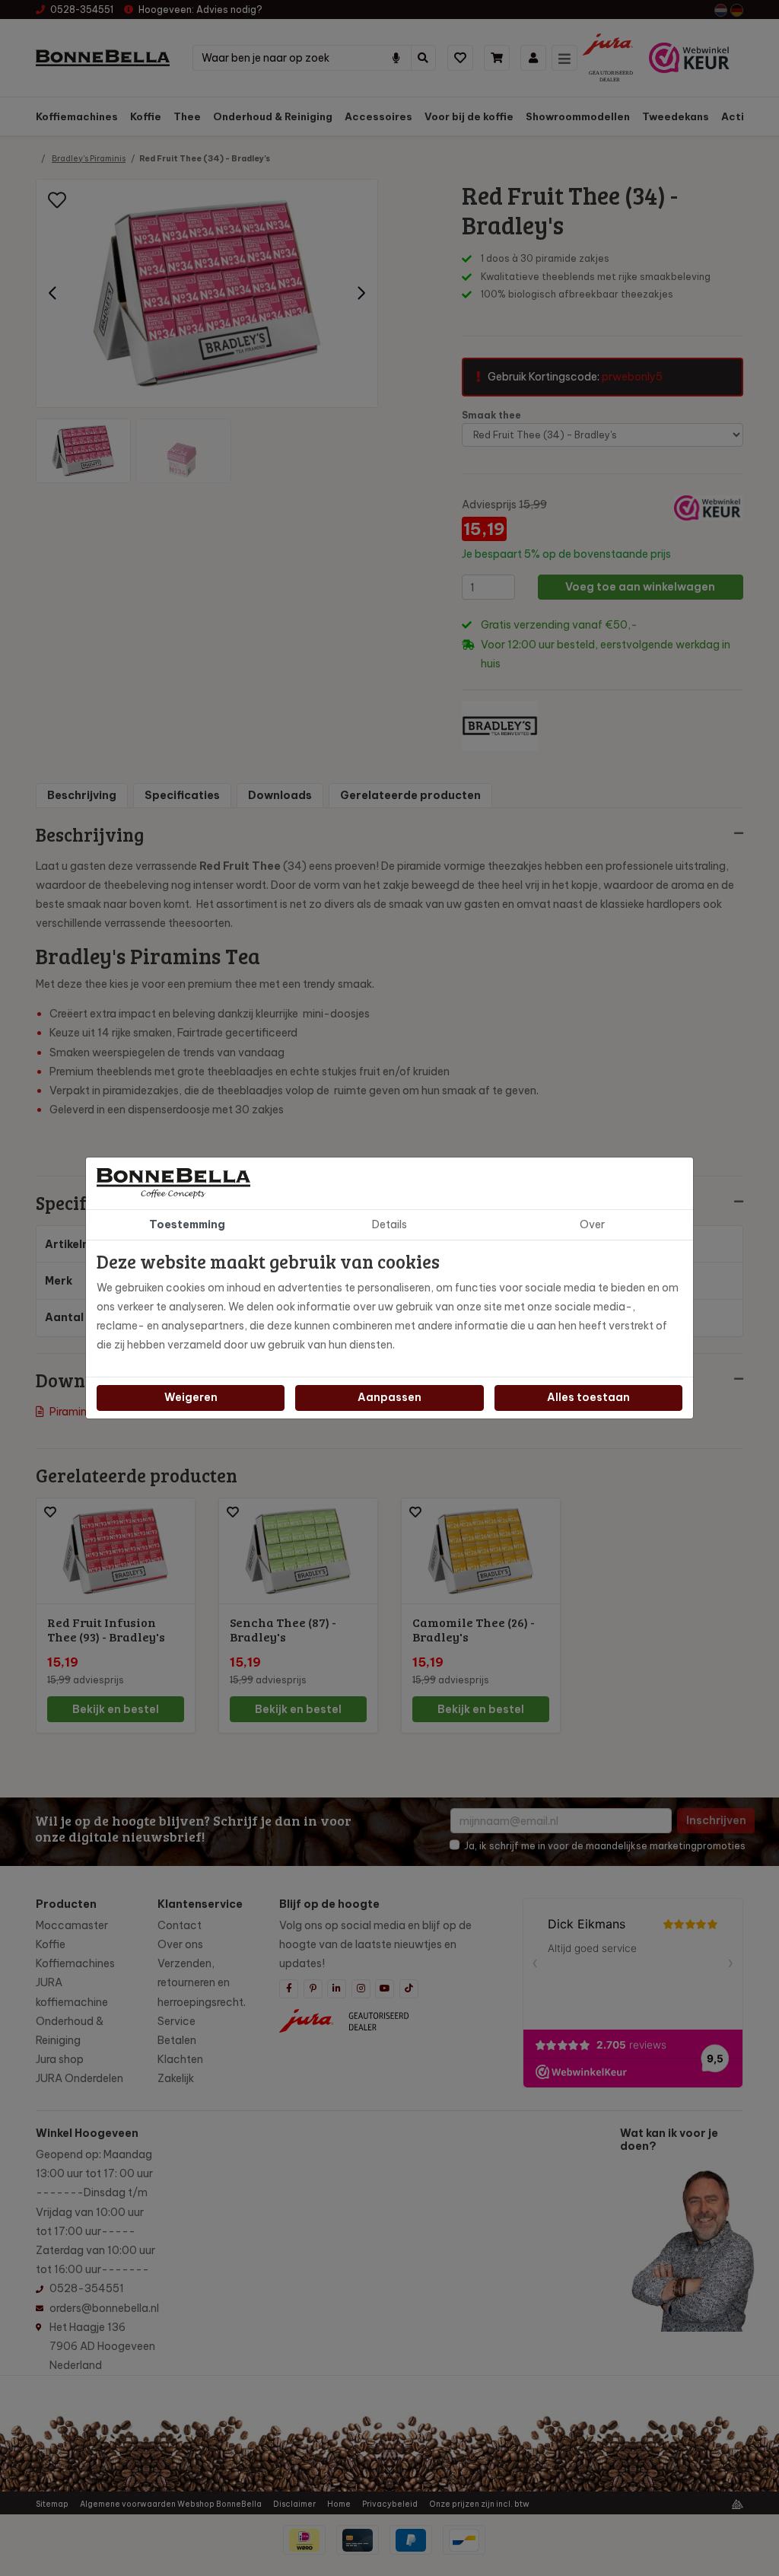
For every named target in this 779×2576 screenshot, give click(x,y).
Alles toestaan (588, 1397)
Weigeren (191, 1397)
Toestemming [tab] (187, 1224)
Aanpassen (389, 1397)
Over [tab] (592, 1224)
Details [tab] (389, 1224)
